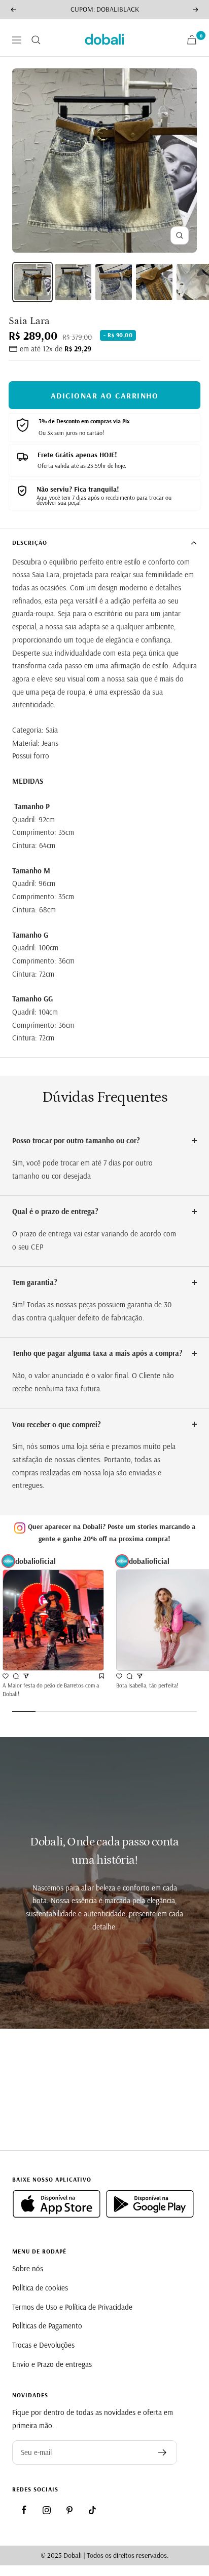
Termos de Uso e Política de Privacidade (72, 2307)
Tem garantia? (35, 1282)
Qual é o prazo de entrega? (55, 1211)
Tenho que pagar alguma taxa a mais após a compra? (97, 1353)
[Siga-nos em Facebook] (24, 2510)
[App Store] (58, 2215)
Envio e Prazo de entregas (52, 2364)
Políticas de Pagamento (47, 2326)
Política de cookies (40, 2288)
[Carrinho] (192, 40)
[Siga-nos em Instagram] (47, 2510)
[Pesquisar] (36, 40)
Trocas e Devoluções (43, 2345)
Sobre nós (28, 2268)
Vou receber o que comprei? (57, 1424)
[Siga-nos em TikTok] (92, 2510)
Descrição (30, 542)
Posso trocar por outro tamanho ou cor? (76, 1140)
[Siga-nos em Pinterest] (69, 2510)
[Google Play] (150, 2215)
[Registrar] (163, 2452)
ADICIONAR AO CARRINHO (105, 395)
